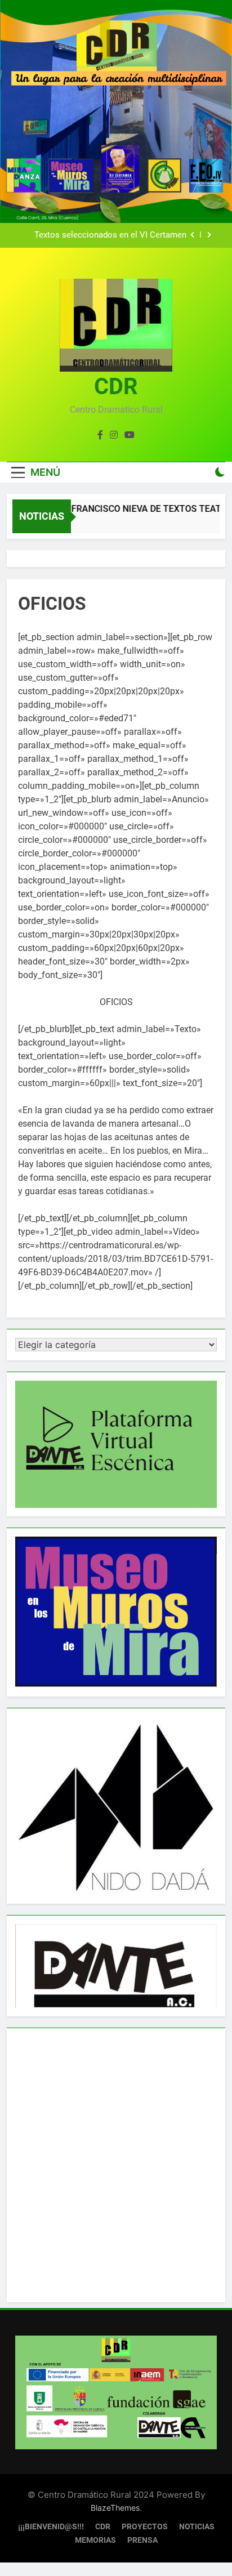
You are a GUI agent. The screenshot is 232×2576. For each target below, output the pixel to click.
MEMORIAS (95, 2540)
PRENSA (142, 2540)
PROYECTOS (145, 2527)
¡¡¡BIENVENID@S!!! (51, 2527)
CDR (116, 387)
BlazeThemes (115, 2508)
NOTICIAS (197, 2527)
